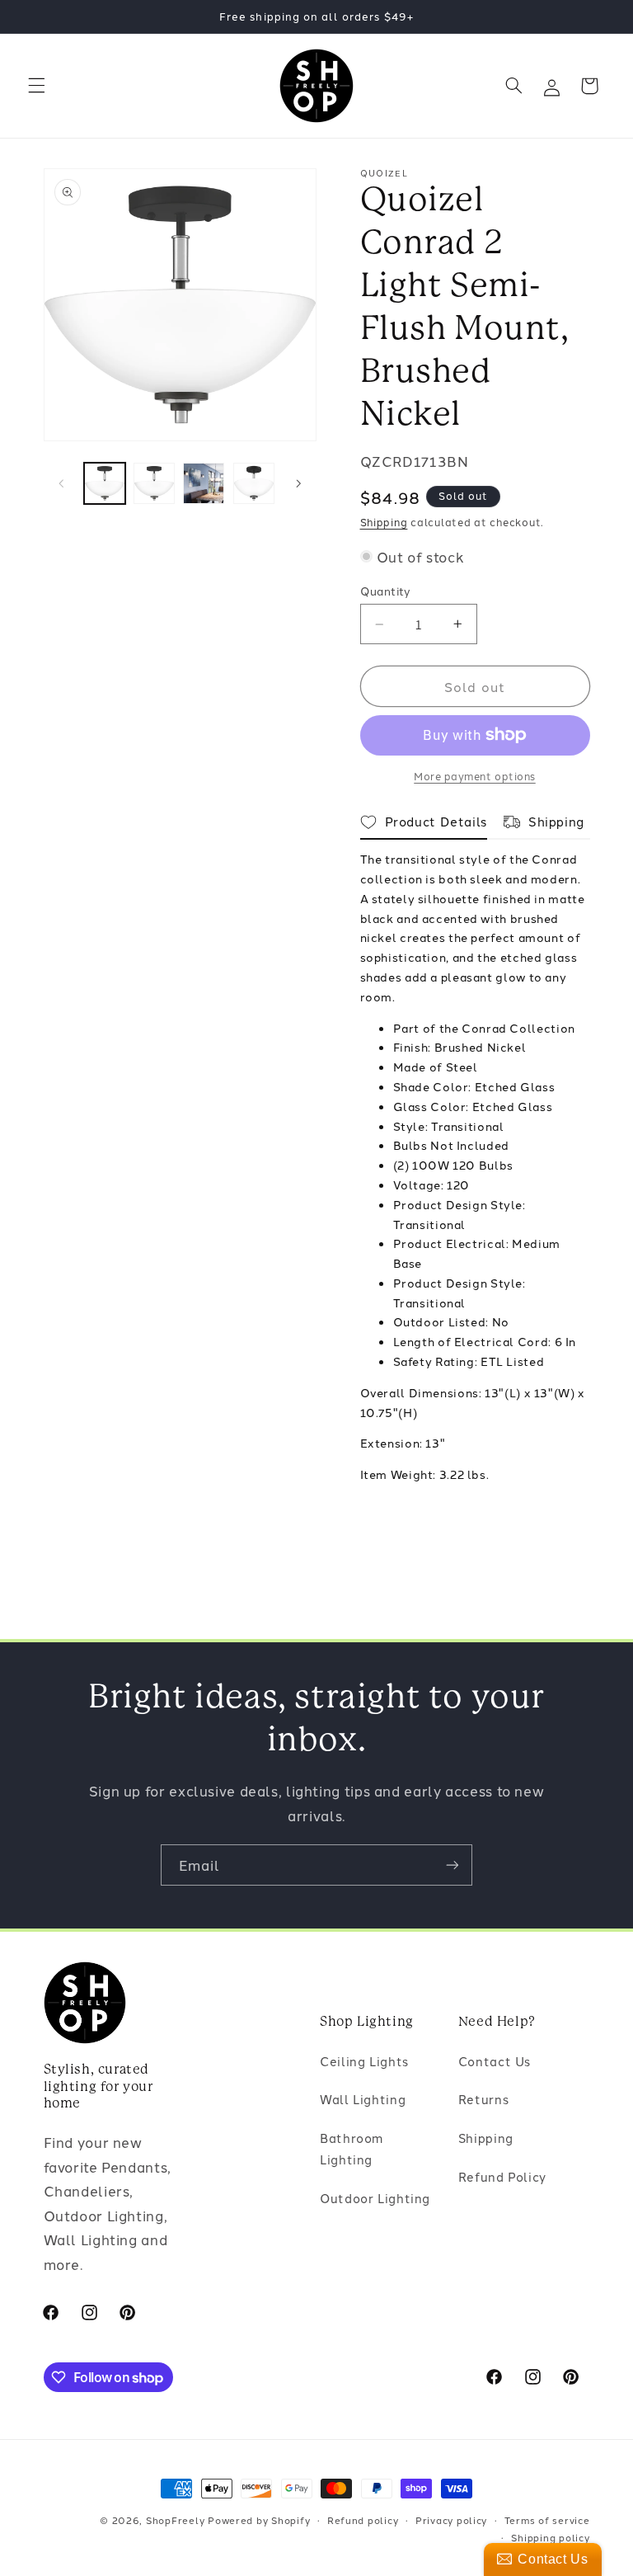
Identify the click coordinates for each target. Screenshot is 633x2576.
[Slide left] (62, 483)
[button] (36, 86)
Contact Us (495, 2061)
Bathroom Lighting (352, 2148)
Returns (483, 2099)
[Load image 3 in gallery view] (204, 483)
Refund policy (363, 2520)
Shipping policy (550, 2537)
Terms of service (547, 2520)
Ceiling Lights (364, 2061)
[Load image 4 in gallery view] (254, 483)
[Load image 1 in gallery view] (105, 483)
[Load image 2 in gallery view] (154, 483)
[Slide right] (298, 483)
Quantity (386, 591)
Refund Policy (502, 2176)
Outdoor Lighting (375, 2198)
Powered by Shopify (259, 2520)
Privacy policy (451, 2520)
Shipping (384, 522)
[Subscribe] (452, 1865)
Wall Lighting (363, 2099)
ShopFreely (175, 2520)
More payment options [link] (475, 776)
